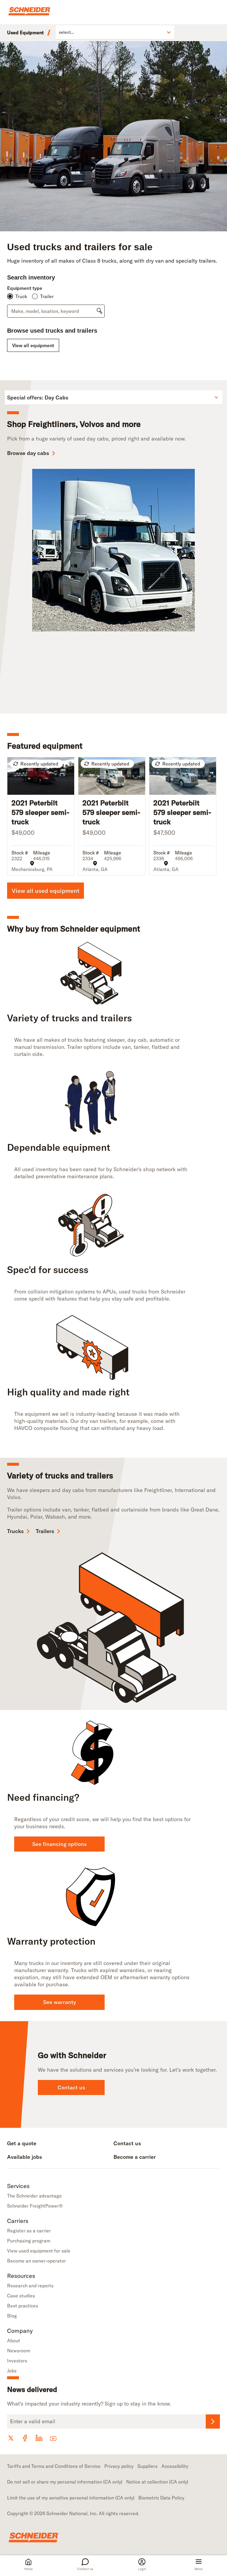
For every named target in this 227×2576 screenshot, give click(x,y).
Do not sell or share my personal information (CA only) (65, 2482)
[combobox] (59, 32)
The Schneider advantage (34, 2196)
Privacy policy (119, 2466)
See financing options (59, 1844)
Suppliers (147, 2466)
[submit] (99, 311)
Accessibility (175, 2466)
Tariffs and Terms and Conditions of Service (54, 2466)
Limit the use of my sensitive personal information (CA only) (71, 2498)
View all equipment (33, 345)
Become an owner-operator (37, 2261)
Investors (17, 2361)
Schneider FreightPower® (35, 2206)
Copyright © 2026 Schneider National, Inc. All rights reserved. (73, 2513)
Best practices (23, 2306)
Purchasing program (29, 2241)
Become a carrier (135, 2157)
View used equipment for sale (39, 2251)
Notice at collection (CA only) (157, 2482)
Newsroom (19, 2351)
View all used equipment (46, 891)
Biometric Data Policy (161, 2498)
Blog (12, 2316)
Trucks (15, 1531)
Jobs (12, 2371)
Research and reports (30, 2286)
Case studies (21, 2296)
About (14, 2341)
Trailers (45, 1531)
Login (142, 2569)
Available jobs (25, 2157)
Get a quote (22, 2143)
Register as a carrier (29, 2231)
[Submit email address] (213, 2421)
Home (29, 2569)
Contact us (85, 2569)
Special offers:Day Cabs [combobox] (38, 398)
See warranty (60, 2002)
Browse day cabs (28, 453)
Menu (199, 2569)
